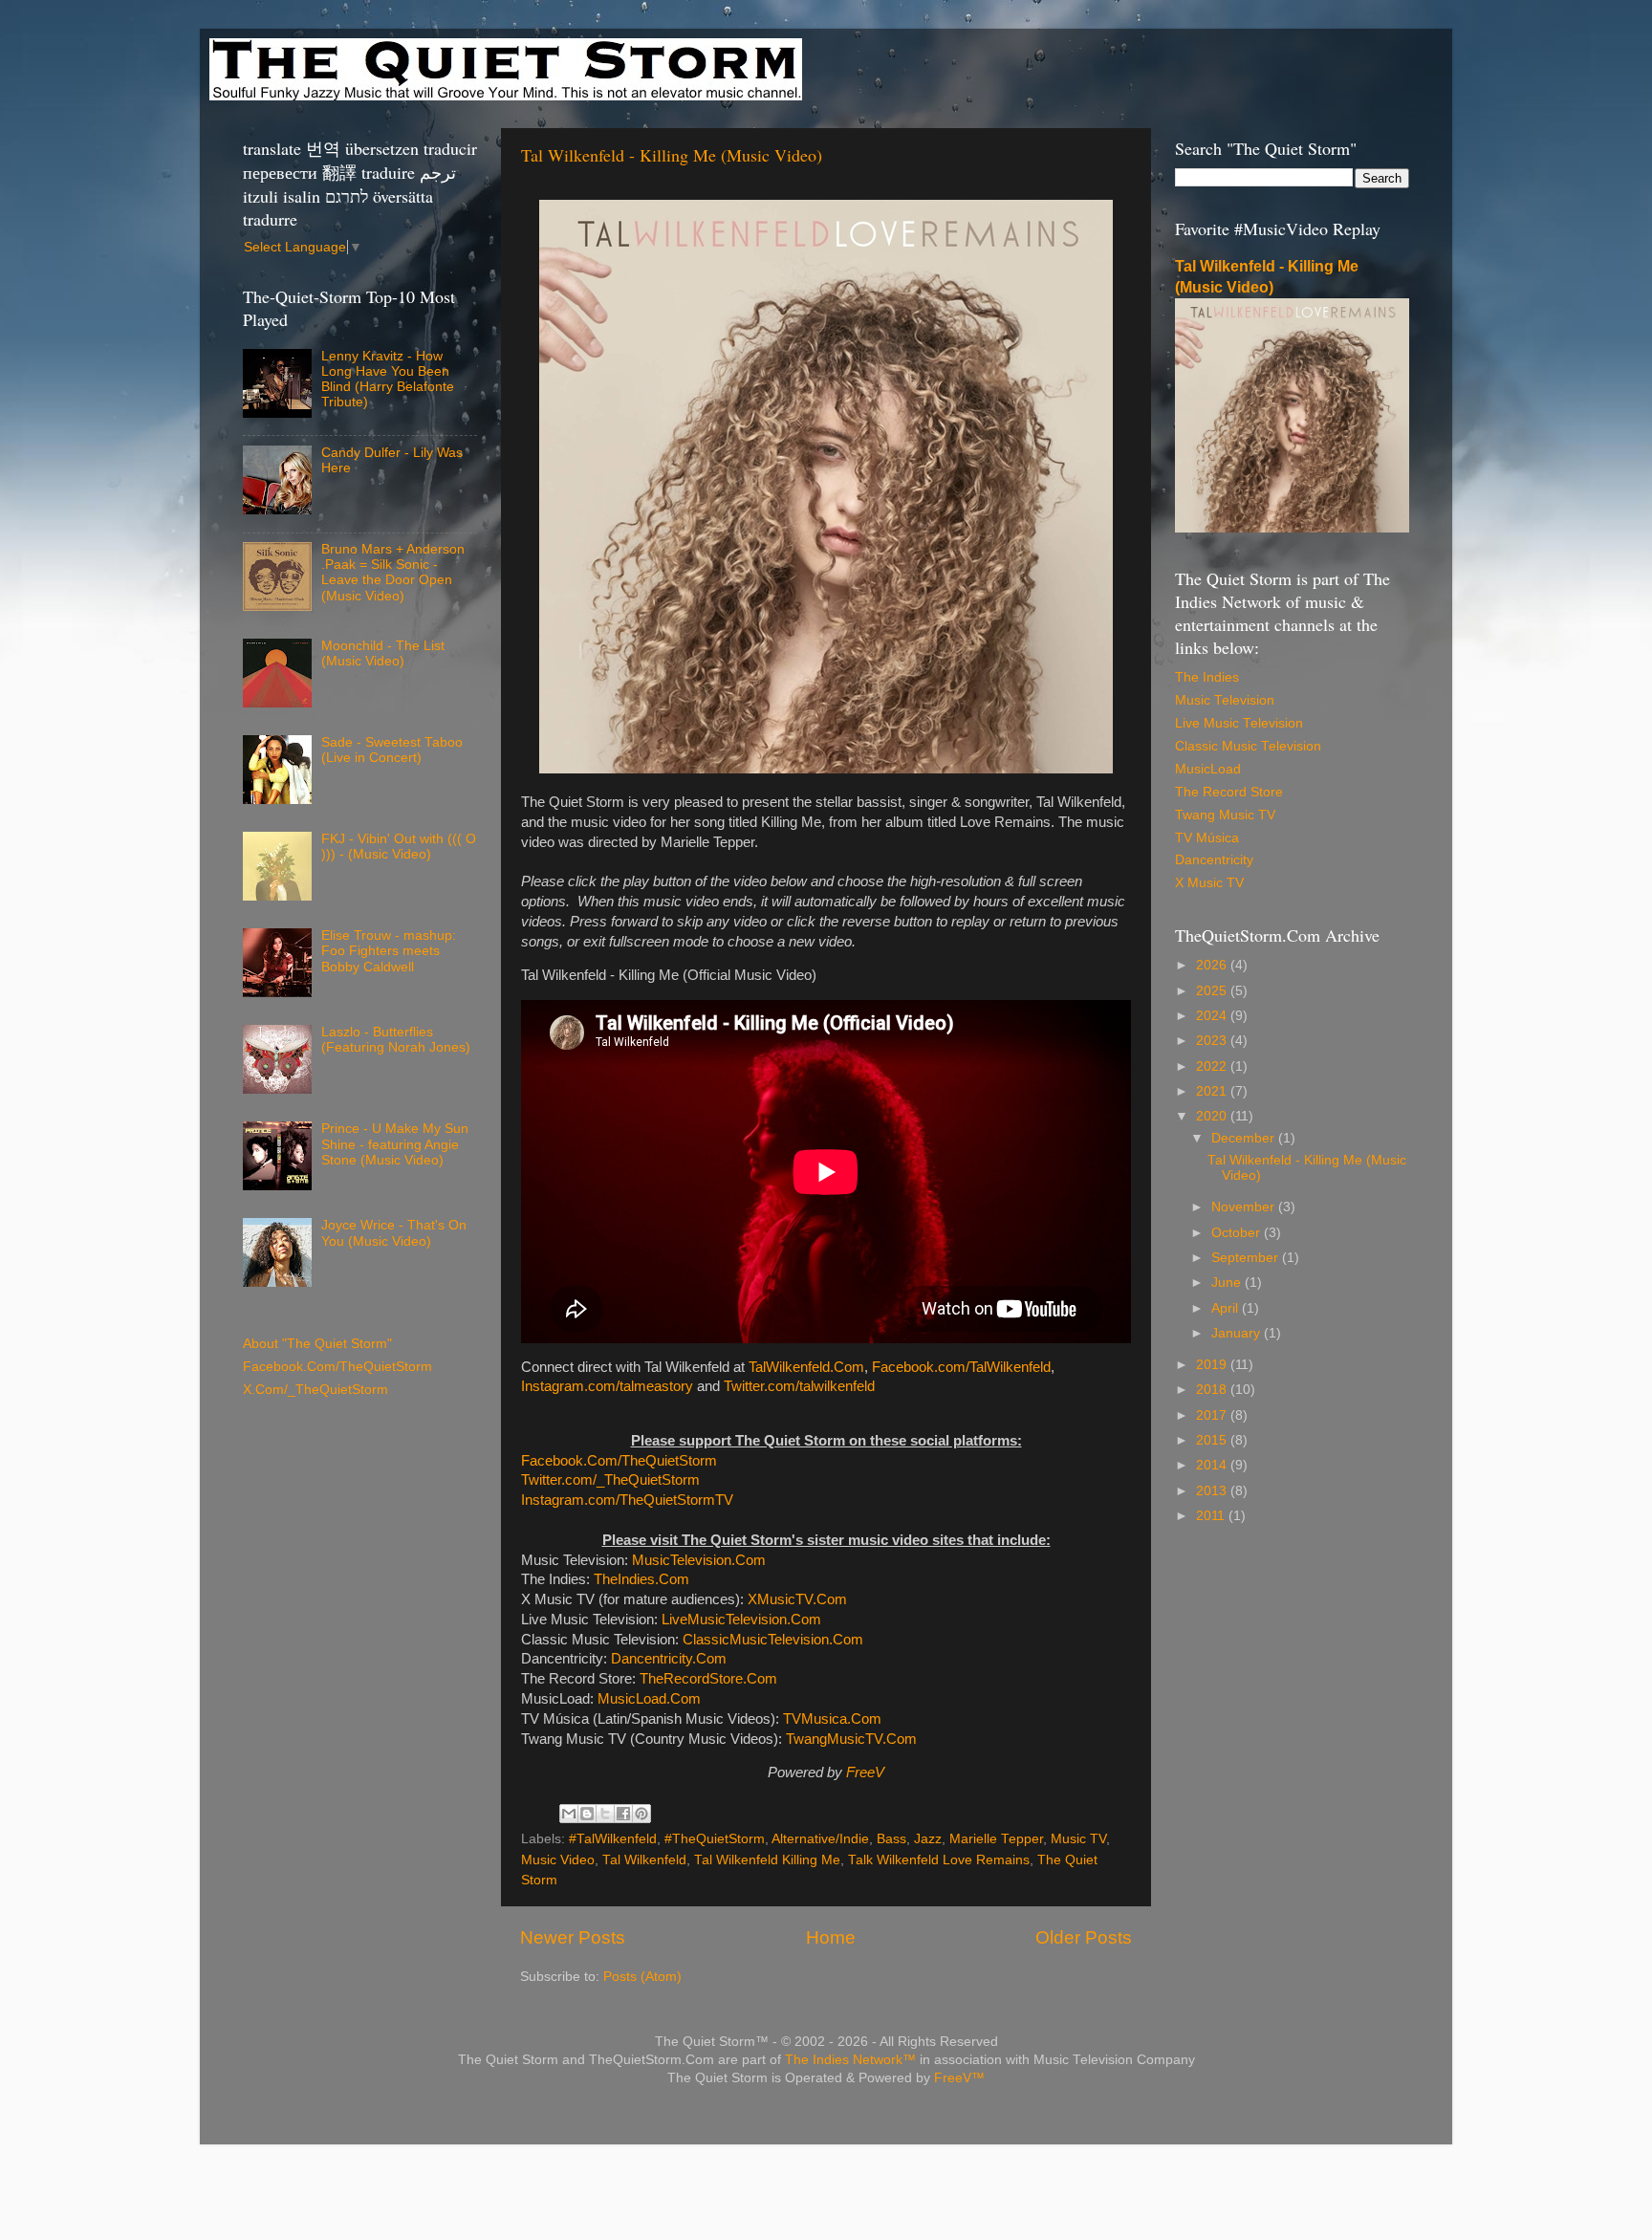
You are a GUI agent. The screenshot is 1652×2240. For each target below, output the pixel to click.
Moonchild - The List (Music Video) (383, 653)
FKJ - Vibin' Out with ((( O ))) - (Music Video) (399, 847)
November (1245, 1207)
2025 (1213, 991)
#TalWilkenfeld (613, 1839)
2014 (1213, 1465)
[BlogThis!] (587, 1814)
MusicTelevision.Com (699, 1560)
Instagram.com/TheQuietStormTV (627, 1500)
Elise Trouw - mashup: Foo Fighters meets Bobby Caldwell (389, 951)
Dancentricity (1214, 860)
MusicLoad (1208, 769)
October (1238, 1233)
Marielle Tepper (996, 1839)
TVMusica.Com (832, 1719)
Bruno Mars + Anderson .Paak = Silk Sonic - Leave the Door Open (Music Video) (393, 573)
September (1247, 1258)
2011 (1212, 1516)
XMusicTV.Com (797, 1599)
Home (831, 1937)
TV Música (1207, 838)
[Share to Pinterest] (641, 1814)
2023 (1213, 1041)
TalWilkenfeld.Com (806, 1367)
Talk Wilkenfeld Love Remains (939, 1860)
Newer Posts (573, 1937)
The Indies (1207, 677)
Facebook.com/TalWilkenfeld (961, 1367)
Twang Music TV (1225, 815)
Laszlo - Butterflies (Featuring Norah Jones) (396, 1040)
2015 (1213, 1440)
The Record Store (1229, 792)
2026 (1213, 965)
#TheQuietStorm (715, 1839)
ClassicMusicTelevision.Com (773, 1640)
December (1245, 1138)
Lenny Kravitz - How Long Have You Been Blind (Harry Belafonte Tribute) (388, 380)
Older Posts (1084, 1937)
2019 (1213, 1365)
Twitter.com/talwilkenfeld (799, 1386)
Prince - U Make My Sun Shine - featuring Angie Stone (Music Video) (395, 1144)
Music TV (1078, 1839)
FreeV (865, 1772)
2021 (1213, 1091)
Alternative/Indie (820, 1839)
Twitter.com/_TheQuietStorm (610, 1480)
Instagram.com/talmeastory (607, 1386)
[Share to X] (605, 1814)
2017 (1213, 1415)
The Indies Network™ (850, 2060)
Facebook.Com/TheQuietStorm (619, 1461)
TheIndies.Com (641, 1579)
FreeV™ (959, 2078)
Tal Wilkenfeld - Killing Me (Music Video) (672, 155)
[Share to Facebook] (623, 1814)
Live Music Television (1239, 723)
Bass (891, 1839)
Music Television (1225, 700)
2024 (1213, 1016)
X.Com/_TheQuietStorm (315, 1390)
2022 (1213, 1066)
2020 (1213, 1116)
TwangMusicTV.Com (851, 1739)
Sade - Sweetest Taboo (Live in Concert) (392, 750)
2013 (1213, 1491)
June (1228, 1283)
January (1238, 1333)
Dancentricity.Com (669, 1659)
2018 (1213, 1390)
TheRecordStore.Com (708, 1679)
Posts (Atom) (642, 1977)
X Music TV (1209, 883)
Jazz (928, 1839)
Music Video (558, 1860)
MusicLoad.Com (649, 1699)
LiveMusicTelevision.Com (741, 1620)
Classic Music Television (1248, 746)
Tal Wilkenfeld (644, 1860)
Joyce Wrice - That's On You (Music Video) (394, 1233)
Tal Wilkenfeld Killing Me (767, 1860)
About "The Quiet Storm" (317, 1344)
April (1227, 1308)
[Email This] (569, 1814)
